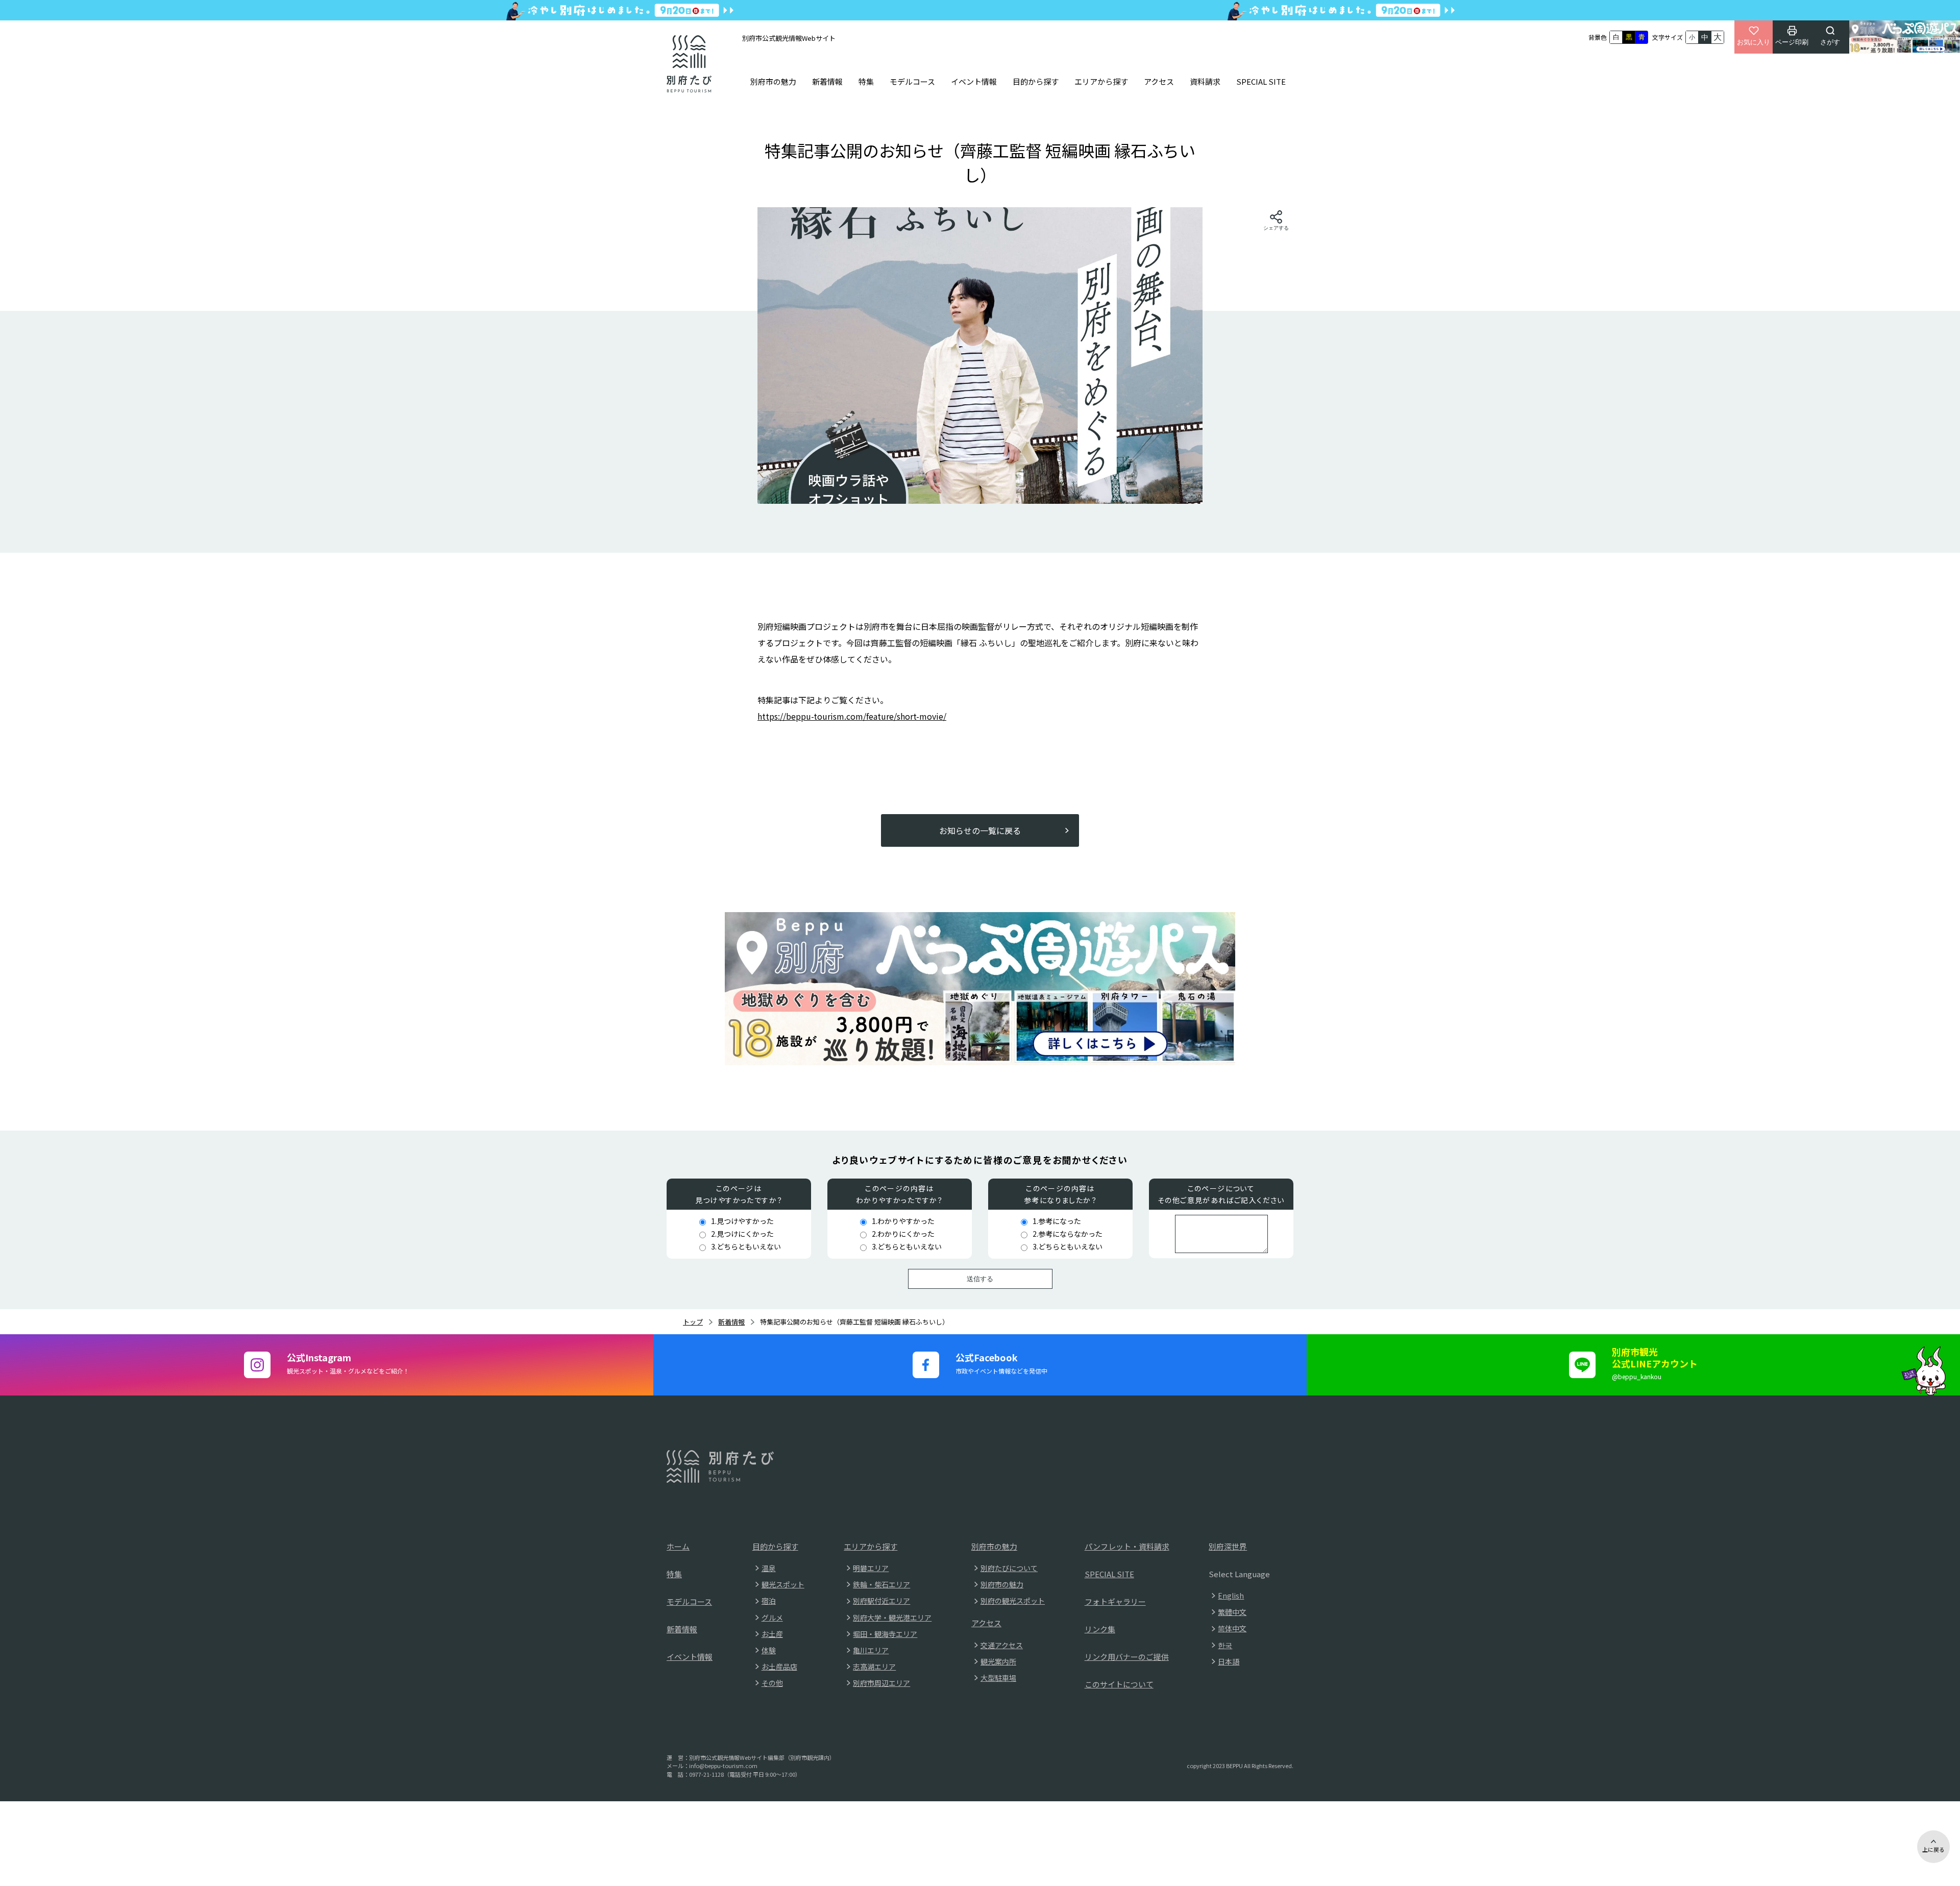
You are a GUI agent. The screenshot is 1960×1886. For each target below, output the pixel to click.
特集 (866, 81)
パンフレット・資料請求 (1127, 1546)
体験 (769, 1650)
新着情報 (827, 81)
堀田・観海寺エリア (885, 1634)
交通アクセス (1002, 1645)
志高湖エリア (874, 1667)
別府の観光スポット (1013, 1601)
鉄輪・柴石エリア (881, 1584)
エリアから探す (1101, 81)
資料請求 (1205, 81)
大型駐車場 (998, 1678)
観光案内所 (998, 1661)
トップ (693, 1322)
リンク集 (1100, 1629)
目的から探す (1036, 81)
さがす (1830, 42)
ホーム (678, 1546)
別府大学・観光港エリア (892, 1618)
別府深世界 (1228, 1546)
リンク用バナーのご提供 (1127, 1657)
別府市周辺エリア (881, 1683)
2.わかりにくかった (903, 1234)
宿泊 (769, 1601)
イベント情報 (974, 81)
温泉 (769, 1568)
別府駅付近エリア (881, 1601)
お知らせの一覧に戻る (980, 830)
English (1231, 1596)
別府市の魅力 (773, 81)
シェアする (1276, 228)
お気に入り (1754, 42)
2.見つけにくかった (742, 1234)
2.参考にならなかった (1068, 1234)
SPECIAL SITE (1261, 81)
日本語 (1229, 1661)
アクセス (1159, 81)
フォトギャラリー (1115, 1601)
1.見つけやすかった (742, 1221)
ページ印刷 (1792, 42)
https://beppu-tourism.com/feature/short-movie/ (852, 716)
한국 (1225, 1645)
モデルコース (912, 81)
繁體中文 (1232, 1612)
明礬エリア (871, 1568)
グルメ (772, 1618)
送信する (980, 1279)
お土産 (772, 1634)
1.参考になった (1057, 1221)
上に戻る (1933, 1849)
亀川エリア (871, 1650)
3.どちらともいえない (746, 1246)
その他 (772, 1683)
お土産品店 (779, 1667)
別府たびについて (1009, 1568)
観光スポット (783, 1584)
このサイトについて (1119, 1684)
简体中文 (1232, 1628)
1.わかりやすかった (903, 1221)
